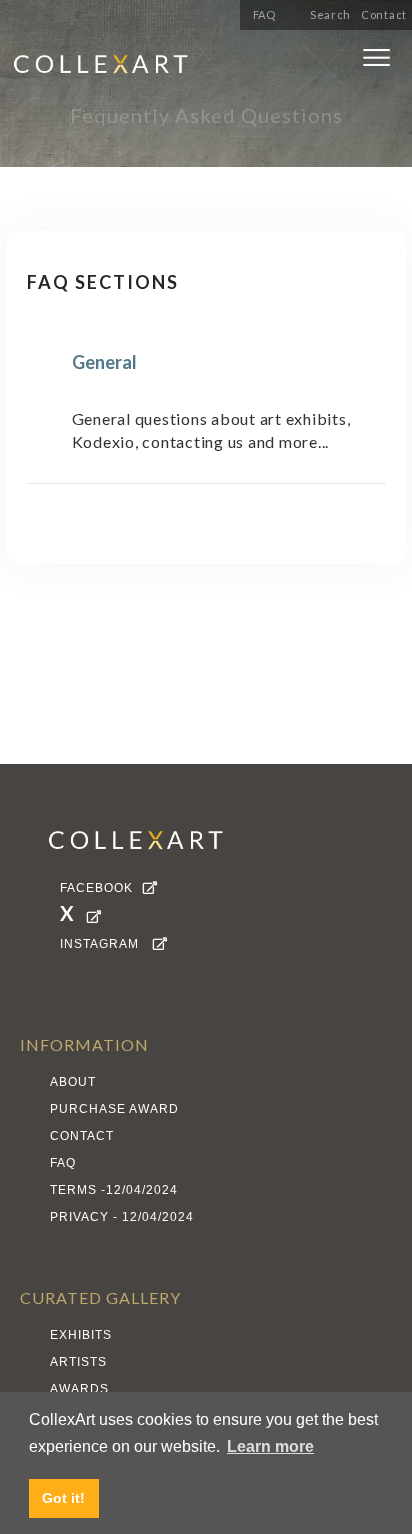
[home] (155, 67)
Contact (384, 14)
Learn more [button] (270, 1446)
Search (330, 14)
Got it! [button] (63, 1498)
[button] (376, 61)
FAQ (264, 14)
